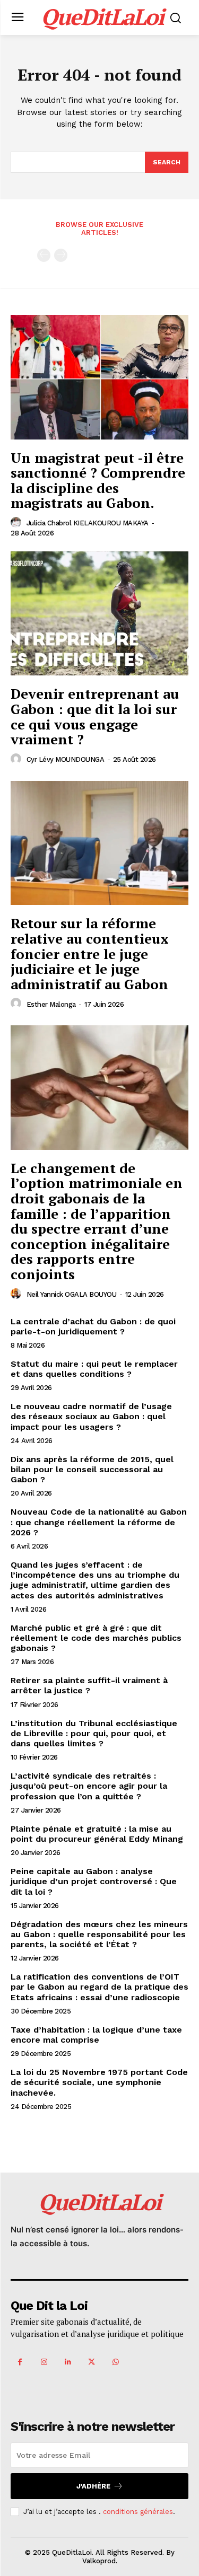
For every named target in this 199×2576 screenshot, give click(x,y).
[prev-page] (44, 255)
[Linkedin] (68, 2362)
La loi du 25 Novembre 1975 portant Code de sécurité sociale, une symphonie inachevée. (99, 2082)
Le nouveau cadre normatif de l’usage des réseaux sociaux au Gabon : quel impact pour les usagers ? (91, 1416)
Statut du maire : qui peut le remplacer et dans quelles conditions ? (94, 1369)
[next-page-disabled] (61, 255)
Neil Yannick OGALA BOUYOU (72, 1294)
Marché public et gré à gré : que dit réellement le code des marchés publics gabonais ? (96, 1638)
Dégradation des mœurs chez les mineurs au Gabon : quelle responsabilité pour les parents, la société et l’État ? (99, 1934)
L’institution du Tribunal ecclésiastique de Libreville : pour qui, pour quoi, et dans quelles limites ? (94, 1733)
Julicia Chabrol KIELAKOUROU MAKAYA (88, 523)
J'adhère (93, 2486)
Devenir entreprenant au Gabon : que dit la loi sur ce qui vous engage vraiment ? (95, 716)
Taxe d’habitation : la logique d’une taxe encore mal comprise (96, 2035)
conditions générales (138, 2512)
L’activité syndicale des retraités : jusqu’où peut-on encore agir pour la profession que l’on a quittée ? (89, 1786)
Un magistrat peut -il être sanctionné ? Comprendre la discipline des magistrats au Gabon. (98, 480)
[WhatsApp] (115, 2362)
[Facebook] (20, 2362)
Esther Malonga (51, 1004)
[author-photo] (18, 523)
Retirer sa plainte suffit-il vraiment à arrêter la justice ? (89, 1685)
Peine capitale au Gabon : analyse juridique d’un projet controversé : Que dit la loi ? (94, 1881)
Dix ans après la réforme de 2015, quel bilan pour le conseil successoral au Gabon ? (92, 1469)
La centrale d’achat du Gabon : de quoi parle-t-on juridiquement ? (93, 1326)
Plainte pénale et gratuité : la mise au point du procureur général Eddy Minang (97, 1834)
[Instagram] (44, 2362)
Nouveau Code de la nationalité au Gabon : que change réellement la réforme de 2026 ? (99, 1522)
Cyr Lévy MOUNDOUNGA (66, 759)
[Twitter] (92, 2362)
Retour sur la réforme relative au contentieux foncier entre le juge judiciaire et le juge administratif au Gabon (90, 953)
